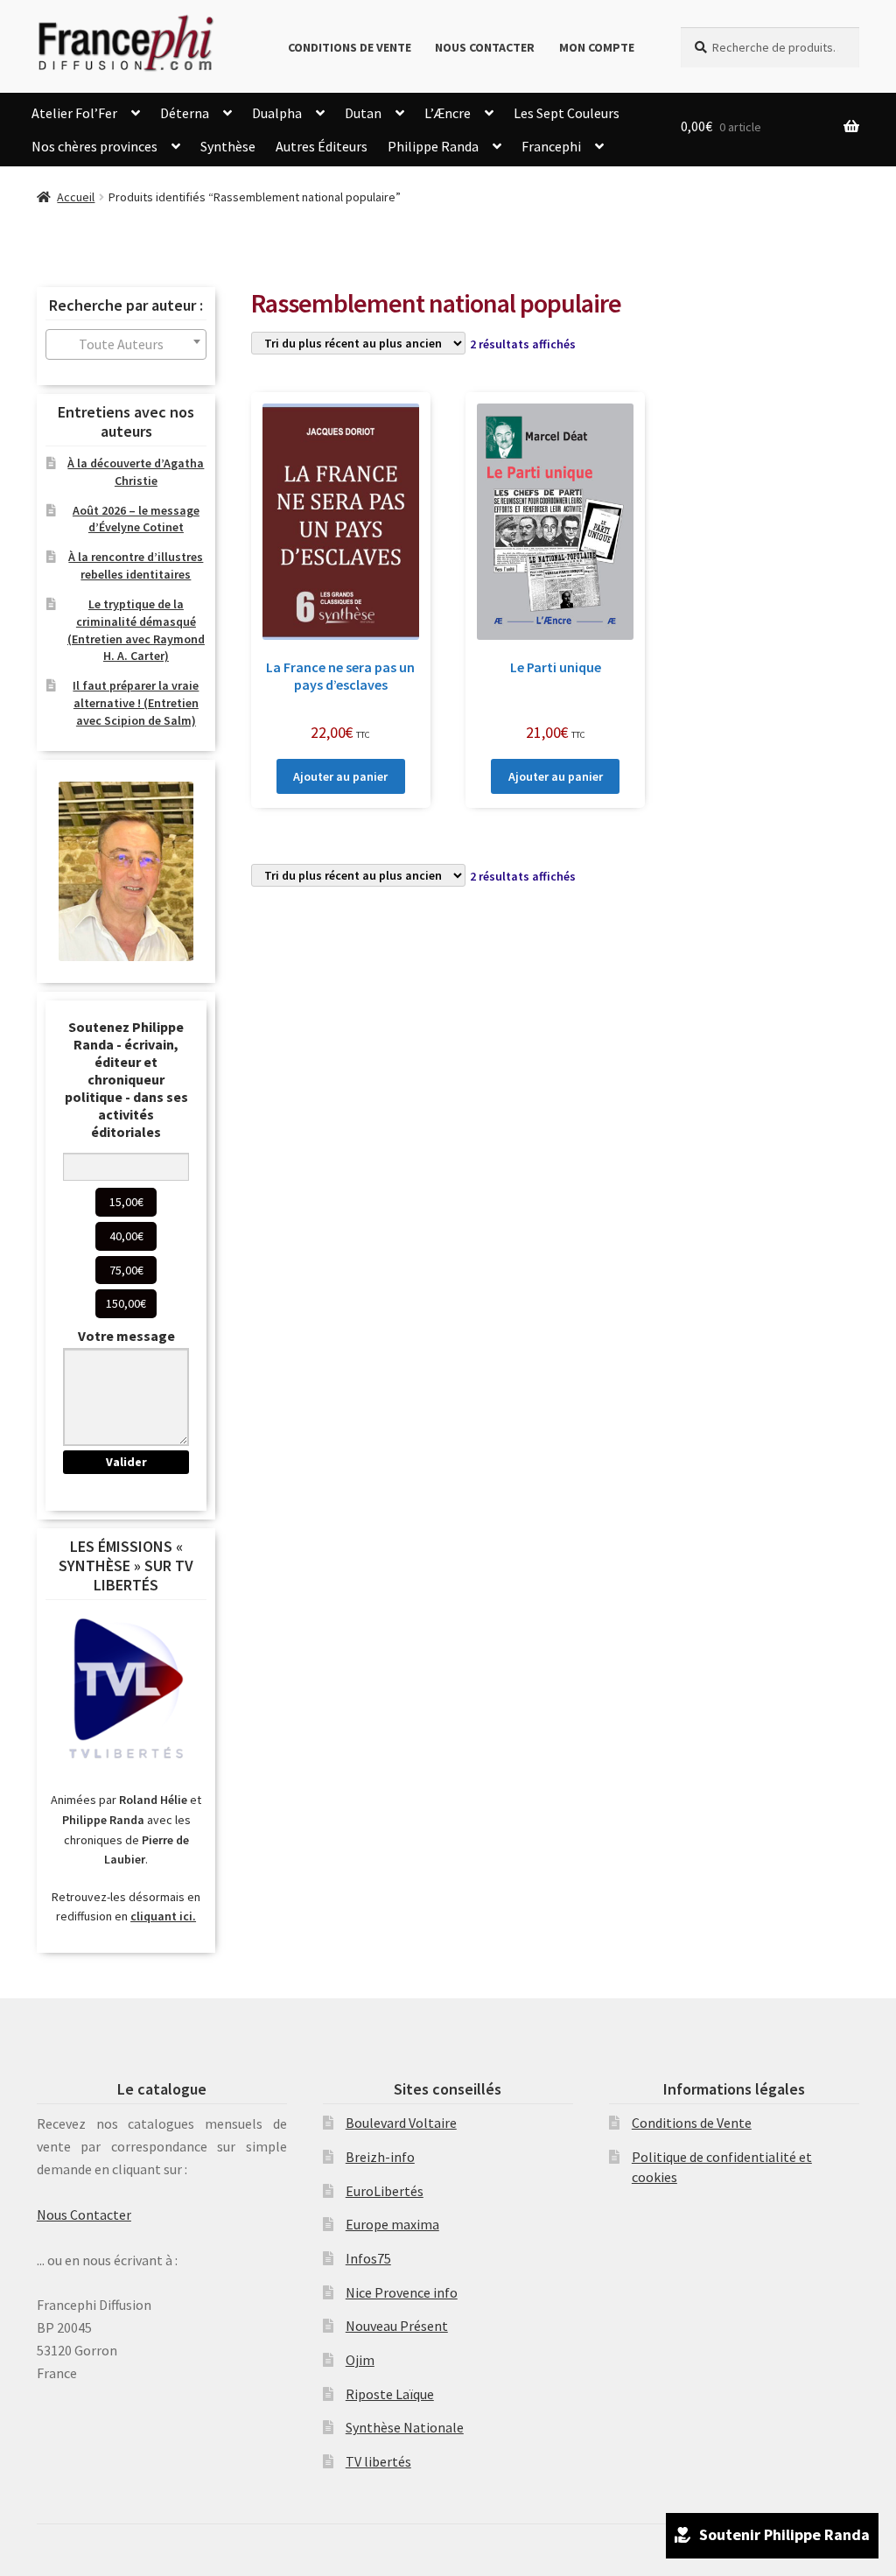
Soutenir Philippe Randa (784, 2534)
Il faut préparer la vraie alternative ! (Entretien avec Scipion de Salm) (136, 703)
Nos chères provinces (94, 146)
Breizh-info (380, 2157)
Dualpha (277, 113)
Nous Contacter (485, 47)
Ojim (360, 2360)
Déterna (185, 113)
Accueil (76, 197)
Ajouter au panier (340, 776)
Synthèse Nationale (405, 2427)
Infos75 (368, 2258)
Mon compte (597, 47)
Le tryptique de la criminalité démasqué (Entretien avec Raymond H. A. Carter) (136, 630)
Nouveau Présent (397, 2326)
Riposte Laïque (390, 2394)
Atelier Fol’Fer (74, 113)
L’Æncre (448, 113)
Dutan (363, 113)
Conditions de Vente (350, 47)
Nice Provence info (402, 2292)
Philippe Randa (433, 146)
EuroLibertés (385, 2191)
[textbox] (126, 344)
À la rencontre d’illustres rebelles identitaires (136, 565)
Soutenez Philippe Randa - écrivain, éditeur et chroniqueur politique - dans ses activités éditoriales (126, 1079)
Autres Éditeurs (322, 146)
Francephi (551, 146)
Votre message (126, 1336)
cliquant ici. (163, 1916)
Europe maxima (392, 2224)
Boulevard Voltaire (401, 2123)
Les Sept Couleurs (567, 113)
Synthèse (228, 146)
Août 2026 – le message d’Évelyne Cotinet (136, 519)
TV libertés (378, 2461)
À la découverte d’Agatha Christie (136, 472)
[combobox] (126, 344)
